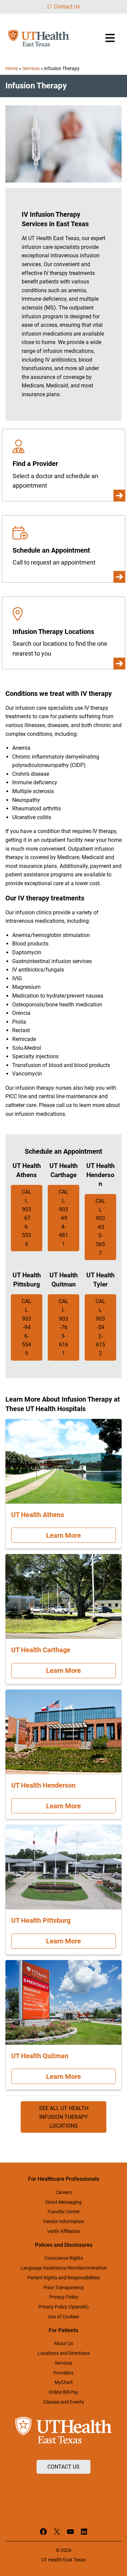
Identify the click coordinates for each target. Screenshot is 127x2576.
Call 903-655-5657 (100, 1227)
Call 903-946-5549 (27, 1327)
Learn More (63, 1535)
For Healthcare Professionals (64, 2179)
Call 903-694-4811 (63, 1218)
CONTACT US (63, 2467)
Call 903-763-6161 (63, 1327)
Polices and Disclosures (64, 2245)
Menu (111, 38)
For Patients (63, 2330)
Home (12, 68)
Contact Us (67, 7)
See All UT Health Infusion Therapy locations (64, 2117)
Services (31, 68)
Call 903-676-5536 (27, 1218)
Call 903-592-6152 (100, 1327)
